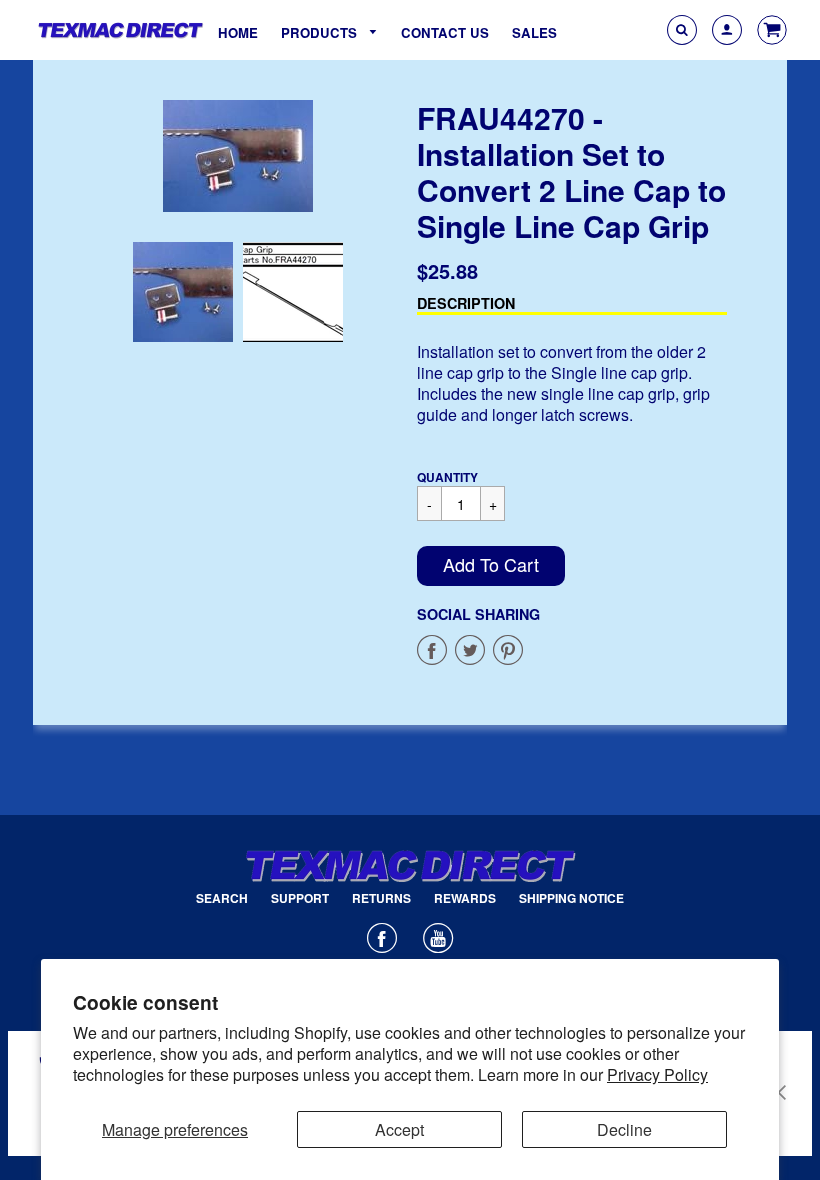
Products (321, 32)
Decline (624, 1129)
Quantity (447, 477)
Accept (399, 1129)
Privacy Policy (657, 1074)
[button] (491, 566)
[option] (238, 156)
